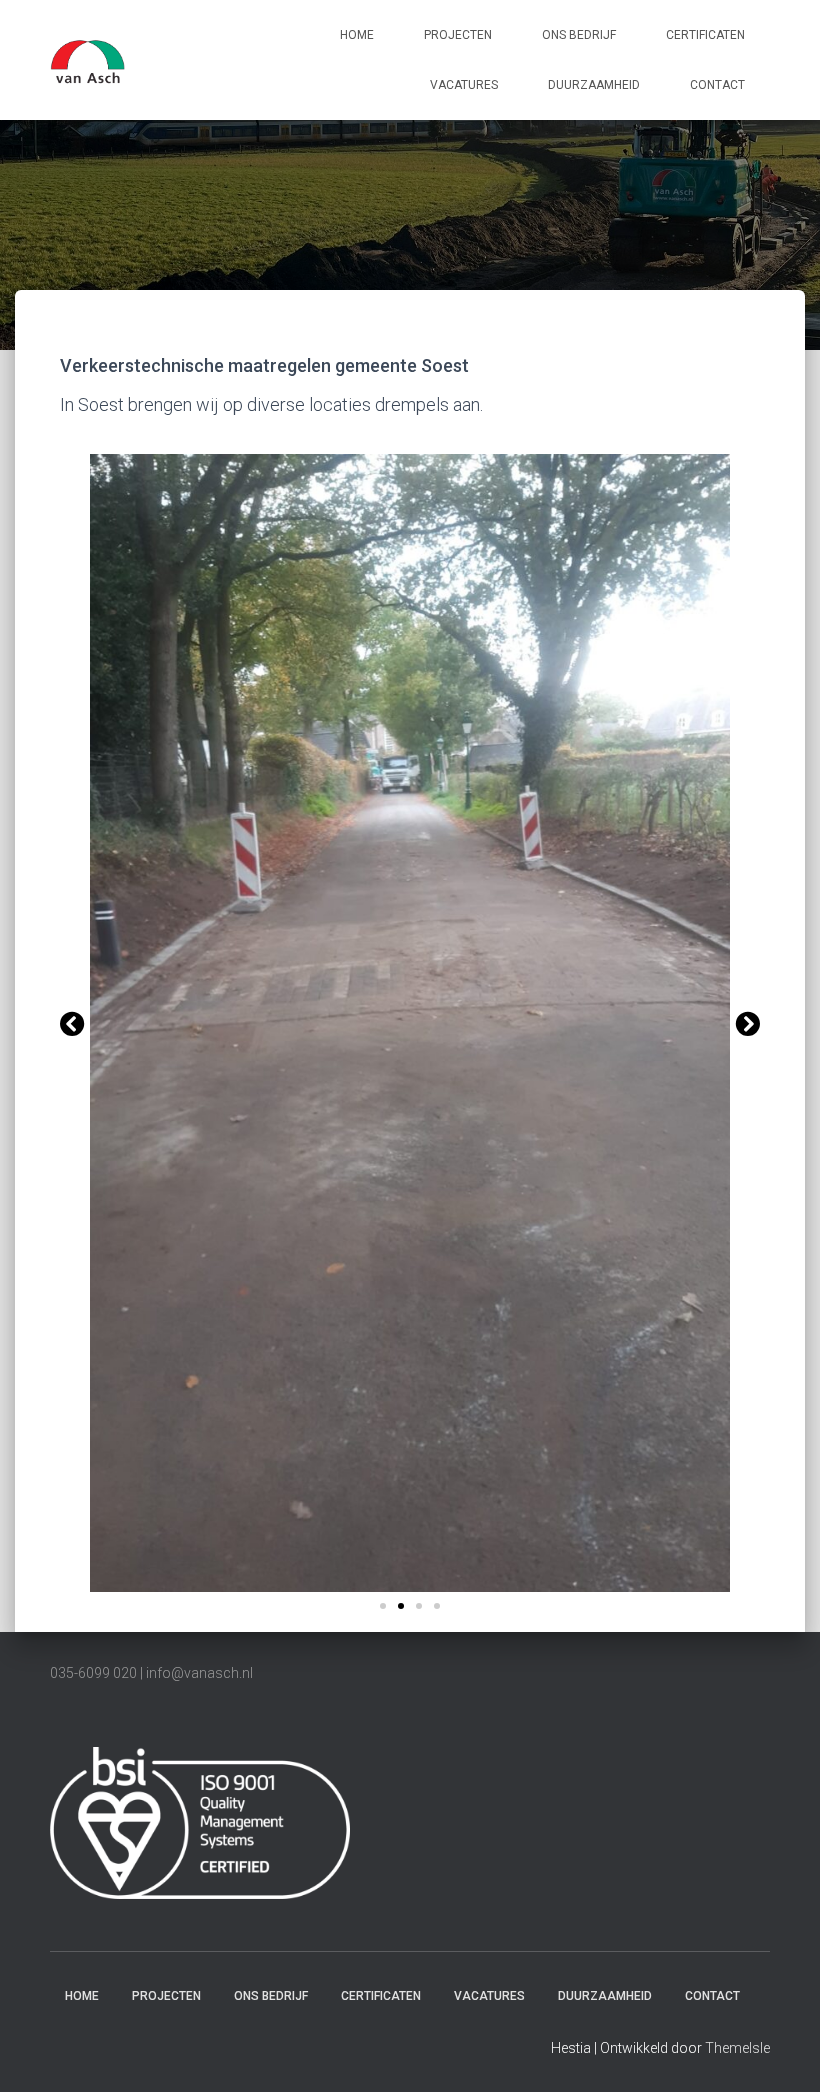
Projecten (458, 35)
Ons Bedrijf (579, 35)
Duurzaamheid (594, 85)
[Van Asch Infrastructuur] (87, 60)
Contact (717, 85)
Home (357, 35)
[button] (72, 1022)
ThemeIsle (737, 2048)
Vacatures (464, 85)
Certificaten (705, 35)
